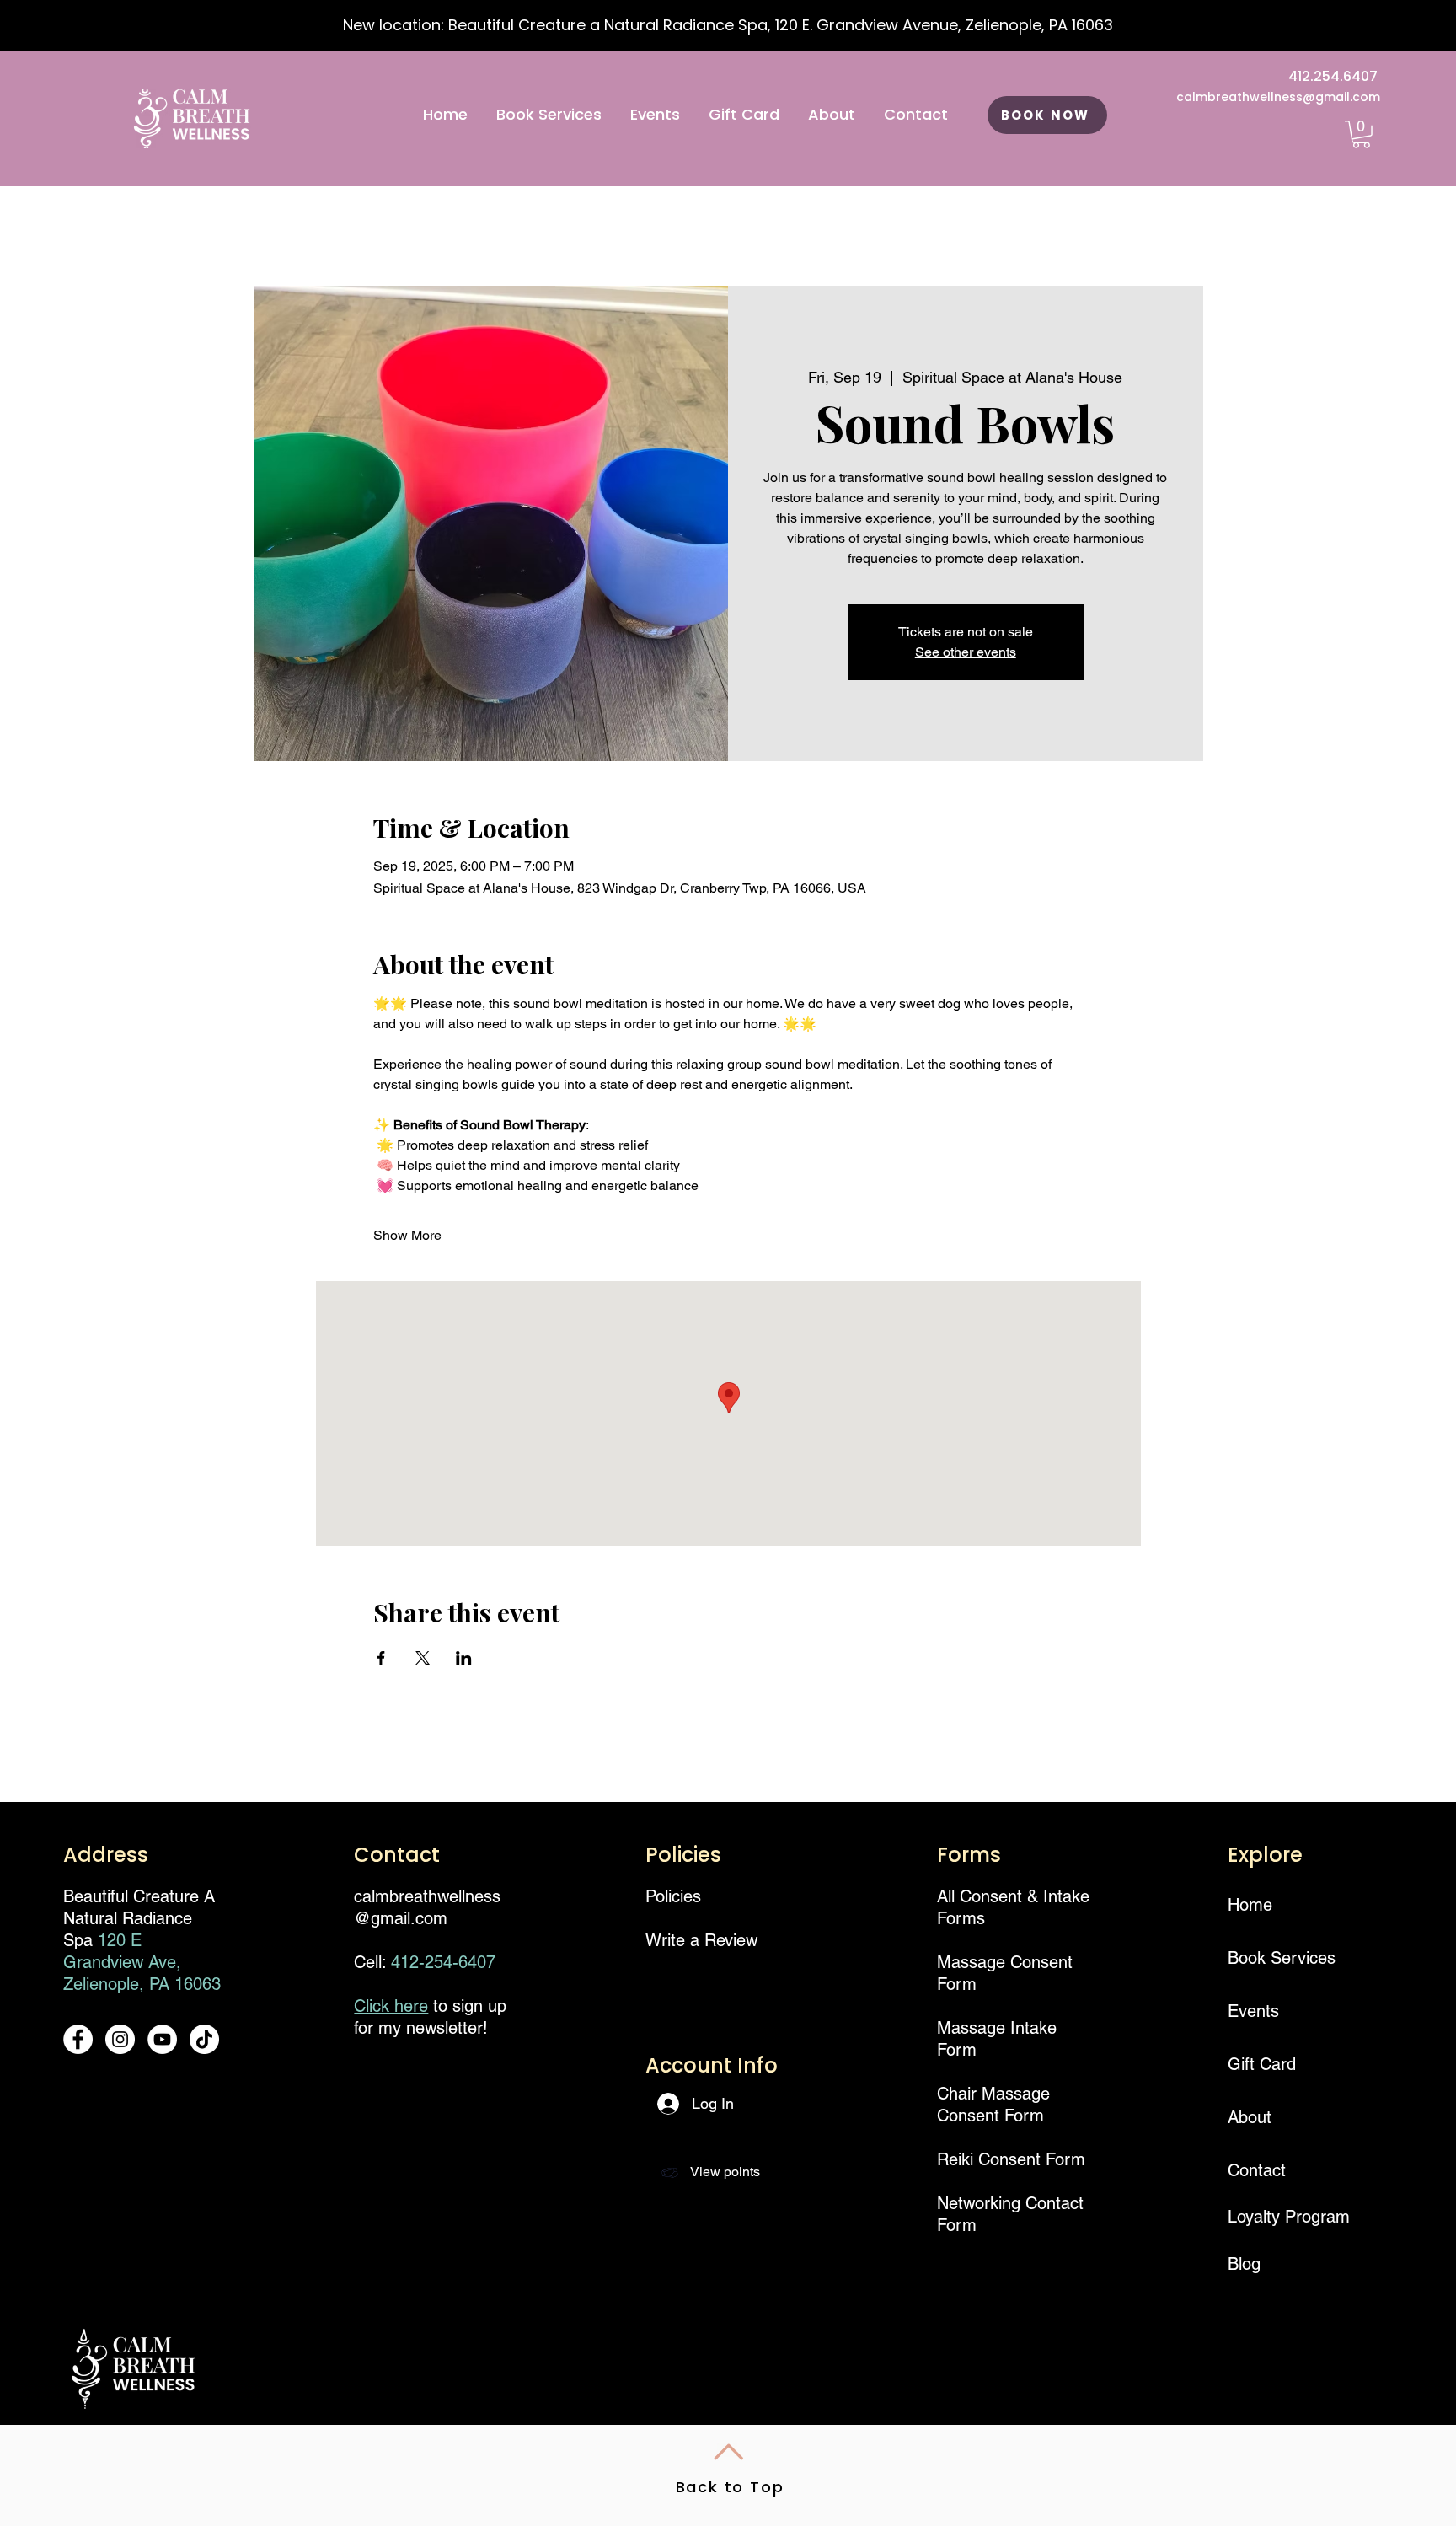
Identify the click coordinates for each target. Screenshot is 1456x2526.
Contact (1257, 2170)
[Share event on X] (423, 1658)
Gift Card (1262, 2064)
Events (1253, 2011)
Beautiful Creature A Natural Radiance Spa (139, 1918)
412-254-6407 (443, 1962)
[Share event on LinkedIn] (464, 1658)
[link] (1361, 134)
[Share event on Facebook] (381, 1658)
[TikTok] (204, 2039)
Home (1250, 1905)
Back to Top (730, 2487)
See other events (966, 652)
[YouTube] (162, 2039)
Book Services (1275, 1958)
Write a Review (701, 1940)
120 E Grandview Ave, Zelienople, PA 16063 (142, 1962)
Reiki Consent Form (1011, 2159)
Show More (407, 1235)
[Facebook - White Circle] (78, 2039)
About (1250, 2117)
